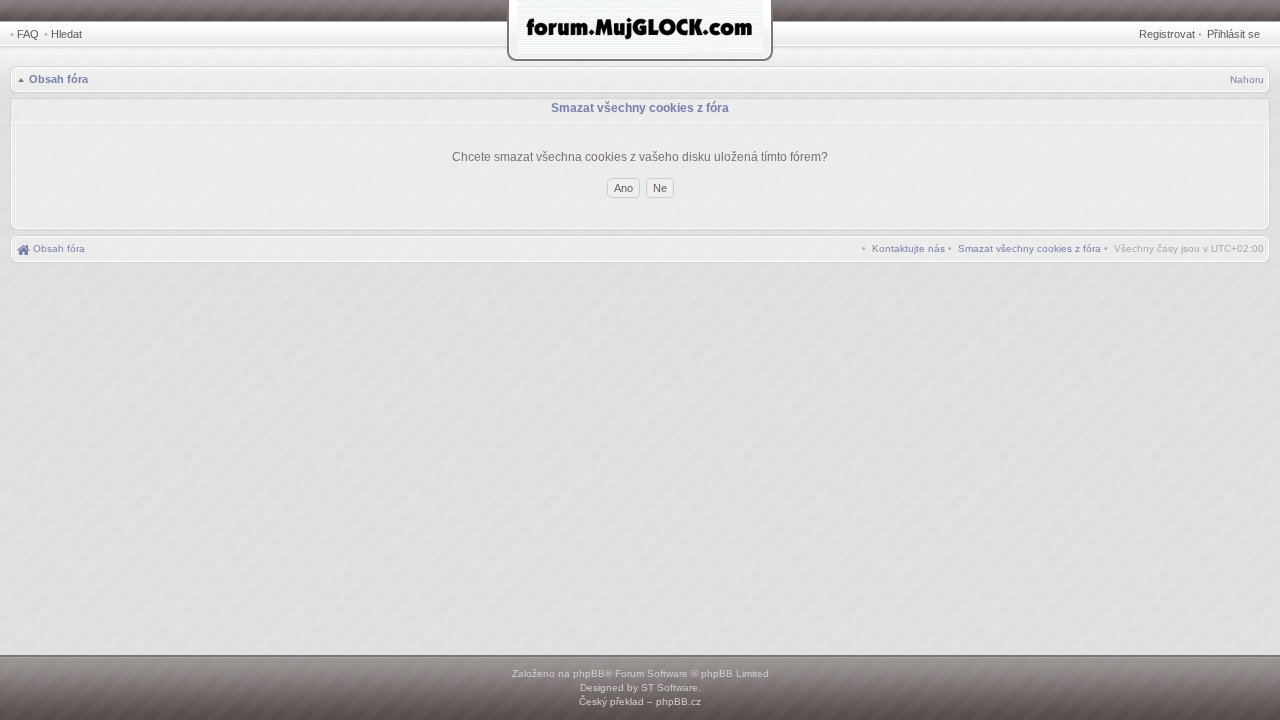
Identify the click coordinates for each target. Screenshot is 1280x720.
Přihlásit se (1233, 34)
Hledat (66, 34)
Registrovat (1167, 34)
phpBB (589, 673)
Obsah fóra (58, 79)
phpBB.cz (678, 701)
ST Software (669, 687)
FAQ (28, 34)
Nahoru (1247, 79)
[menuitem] (1029, 248)
